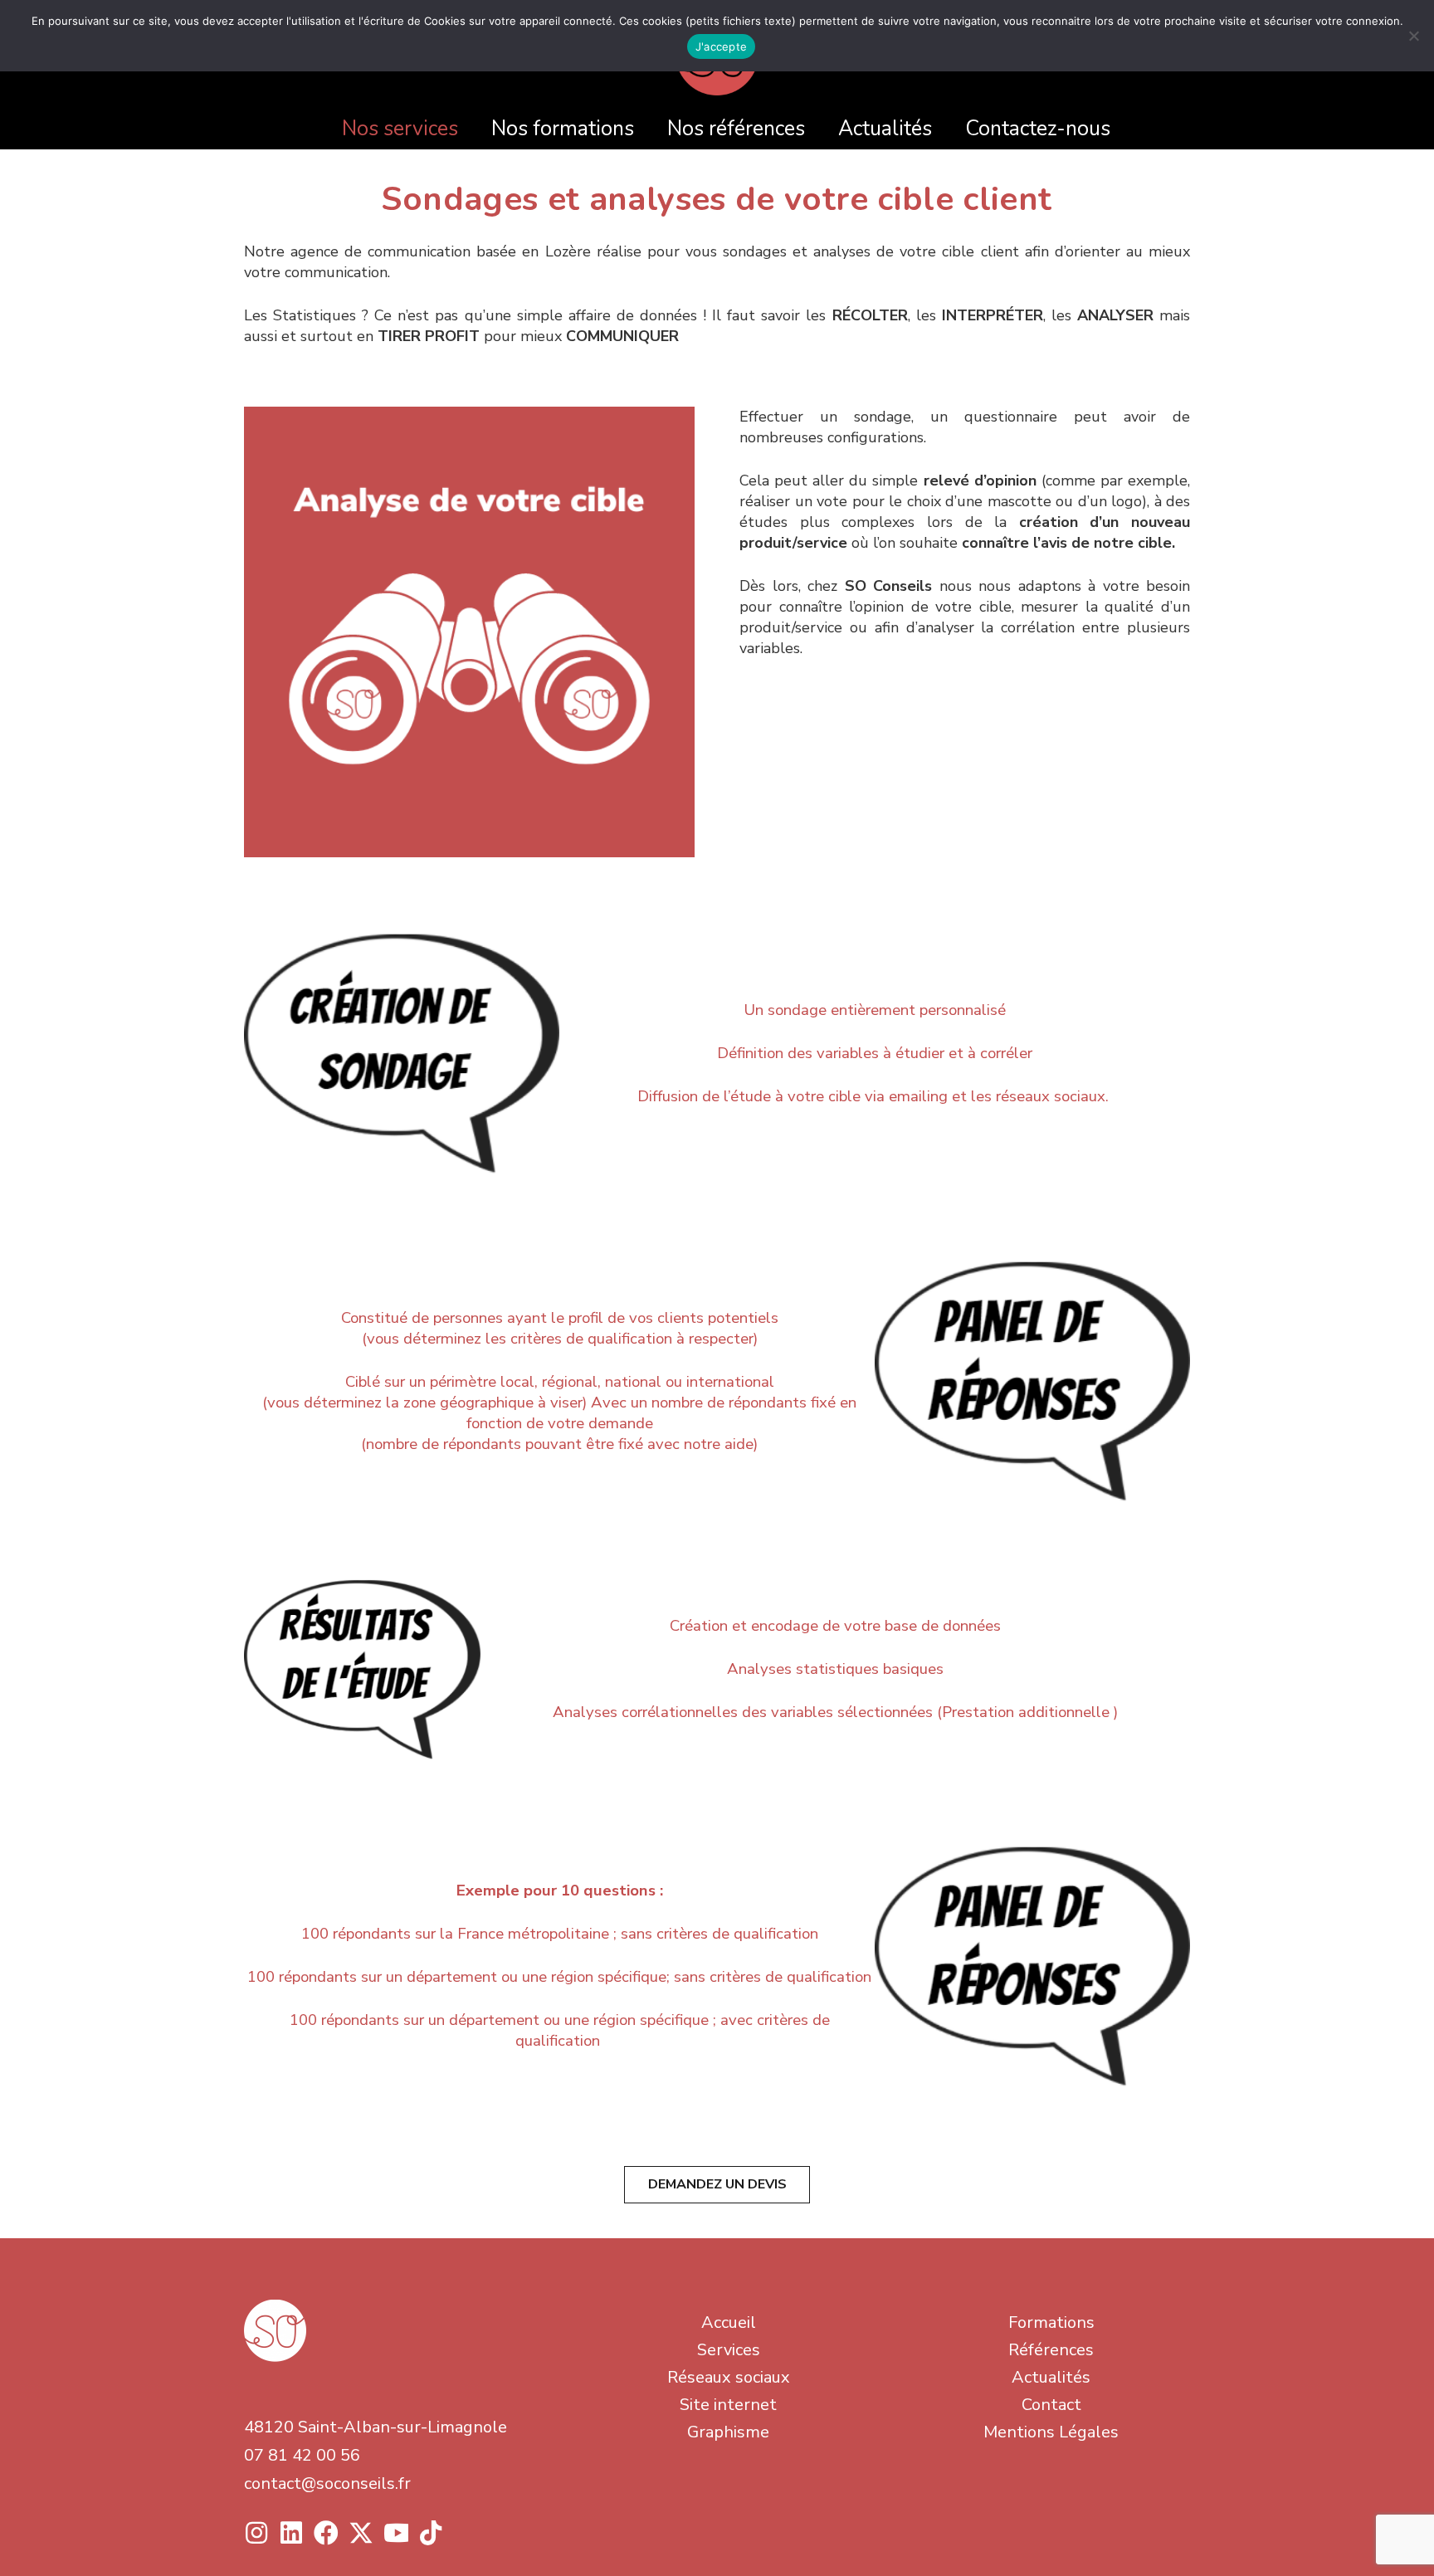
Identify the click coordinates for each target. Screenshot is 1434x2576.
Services (729, 2350)
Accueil (729, 2322)
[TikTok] (431, 2533)
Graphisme (728, 2432)
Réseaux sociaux (729, 2377)
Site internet (728, 2405)
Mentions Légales (1051, 2432)
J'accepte (721, 46)
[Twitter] (361, 2533)
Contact (1051, 2405)
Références (1051, 2350)
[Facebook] (326, 2533)
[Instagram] (256, 2533)
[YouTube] (396, 2533)
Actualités (1051, 2377)
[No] (1413, 36)
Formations (1051, 2322)
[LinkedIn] (291, 2533)
